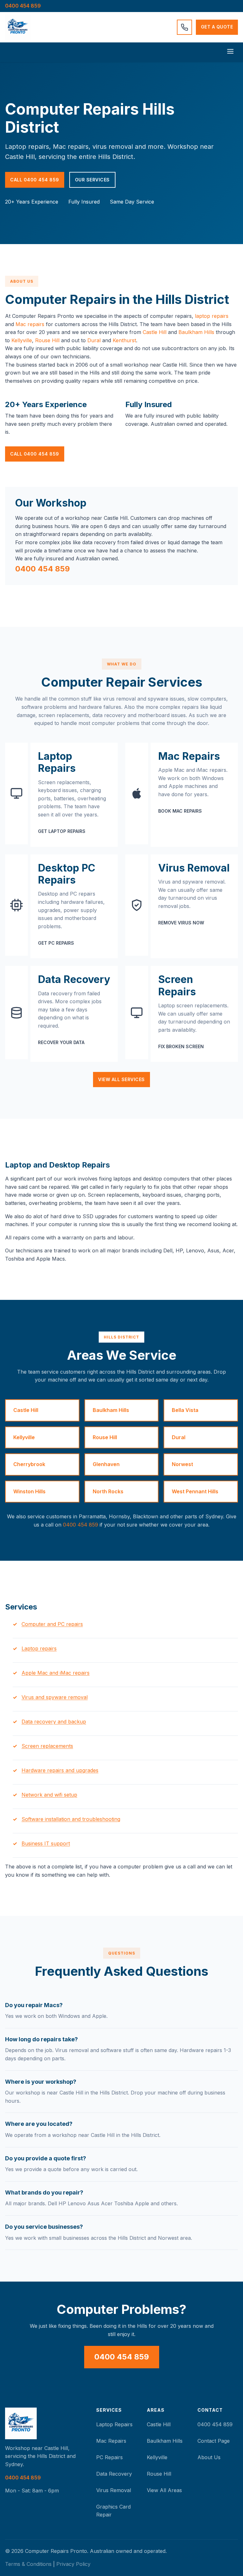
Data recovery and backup (54, 1722)
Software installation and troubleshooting (71, 1819)
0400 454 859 (23, 6)
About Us (209, 2457)
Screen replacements (47, 1746)
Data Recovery (114, 2474)
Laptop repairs (39, 1648)
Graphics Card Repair (113, 2511)
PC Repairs (109, 2457)
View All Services (121, 1079)
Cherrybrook (29, 1464)
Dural (94, 340)
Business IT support (46, 1843)
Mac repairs (30, 324)
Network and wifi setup (49, 1795)
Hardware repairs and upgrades (60, 1770)
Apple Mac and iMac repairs (56, 1673)
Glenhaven (106, 1464)
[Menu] (230, 52)
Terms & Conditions (28, 2564)
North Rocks (108, 1491)
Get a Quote (217, 27)
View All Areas (164, 2490)
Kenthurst (124, 340)
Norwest (182, 1464)
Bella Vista (185, 1410)
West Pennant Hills (195, 1491)
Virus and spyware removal (55, 1697)
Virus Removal (114, 2490)
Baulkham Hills (196, 332)
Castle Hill (155, 332)
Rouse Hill (47, 340)
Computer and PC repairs (52, 1624)
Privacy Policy (73, 2564)
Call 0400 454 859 (35, 180)
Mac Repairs (111, 2441)
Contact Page (214, 2441)
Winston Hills (29, 1491)
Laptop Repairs (114, 2424)
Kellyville (22, 340)
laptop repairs (212, 316)
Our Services (92, 180)
